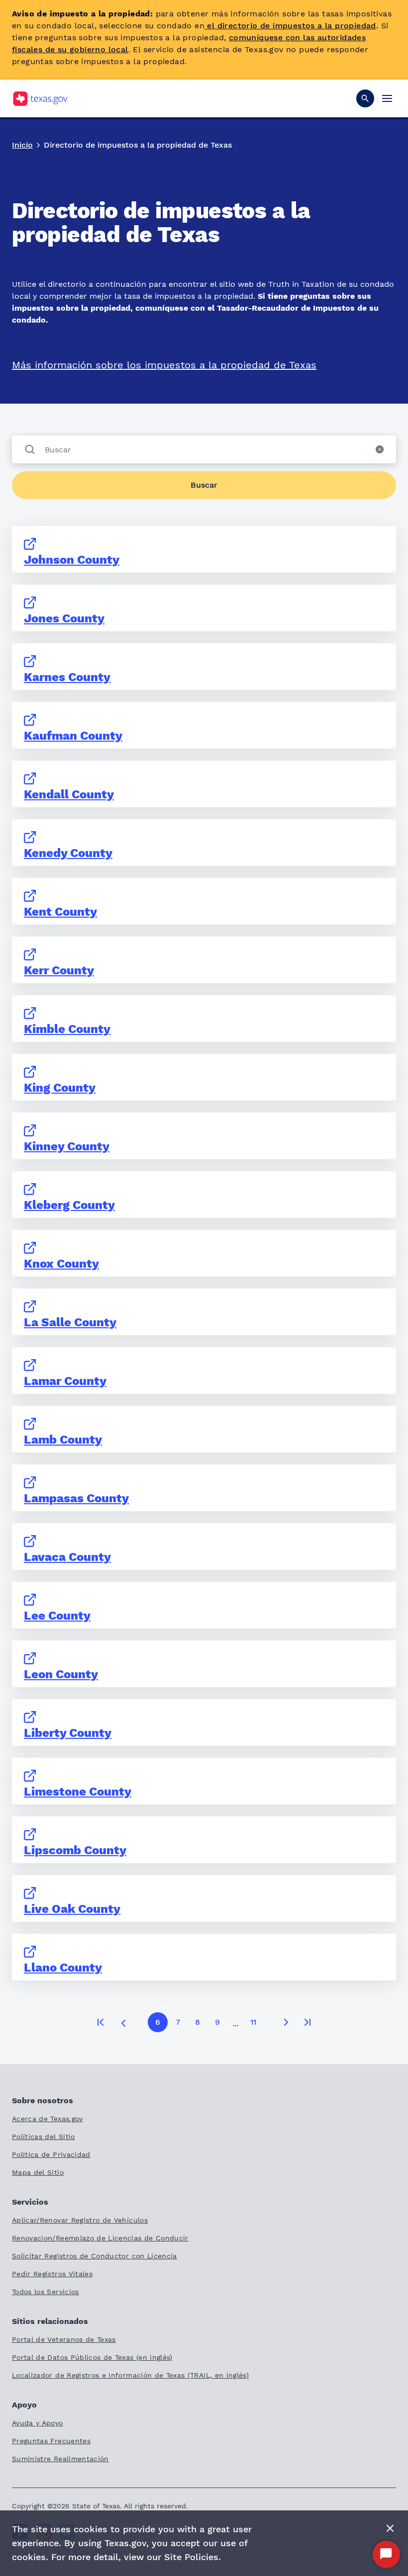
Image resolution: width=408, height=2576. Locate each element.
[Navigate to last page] (307, 2022)
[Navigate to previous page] (123, 2022)
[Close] (390, 2529)
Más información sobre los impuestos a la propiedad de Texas (164, 365)
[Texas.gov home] (40, 99)
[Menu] (387, 98)
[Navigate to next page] (286, 2022)
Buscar (204, 485)
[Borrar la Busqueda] (380, 449)
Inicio (22, 145)
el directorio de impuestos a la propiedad (290, 26)
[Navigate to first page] (101, 2022)
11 (253, 2022)
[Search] (365, 98)
